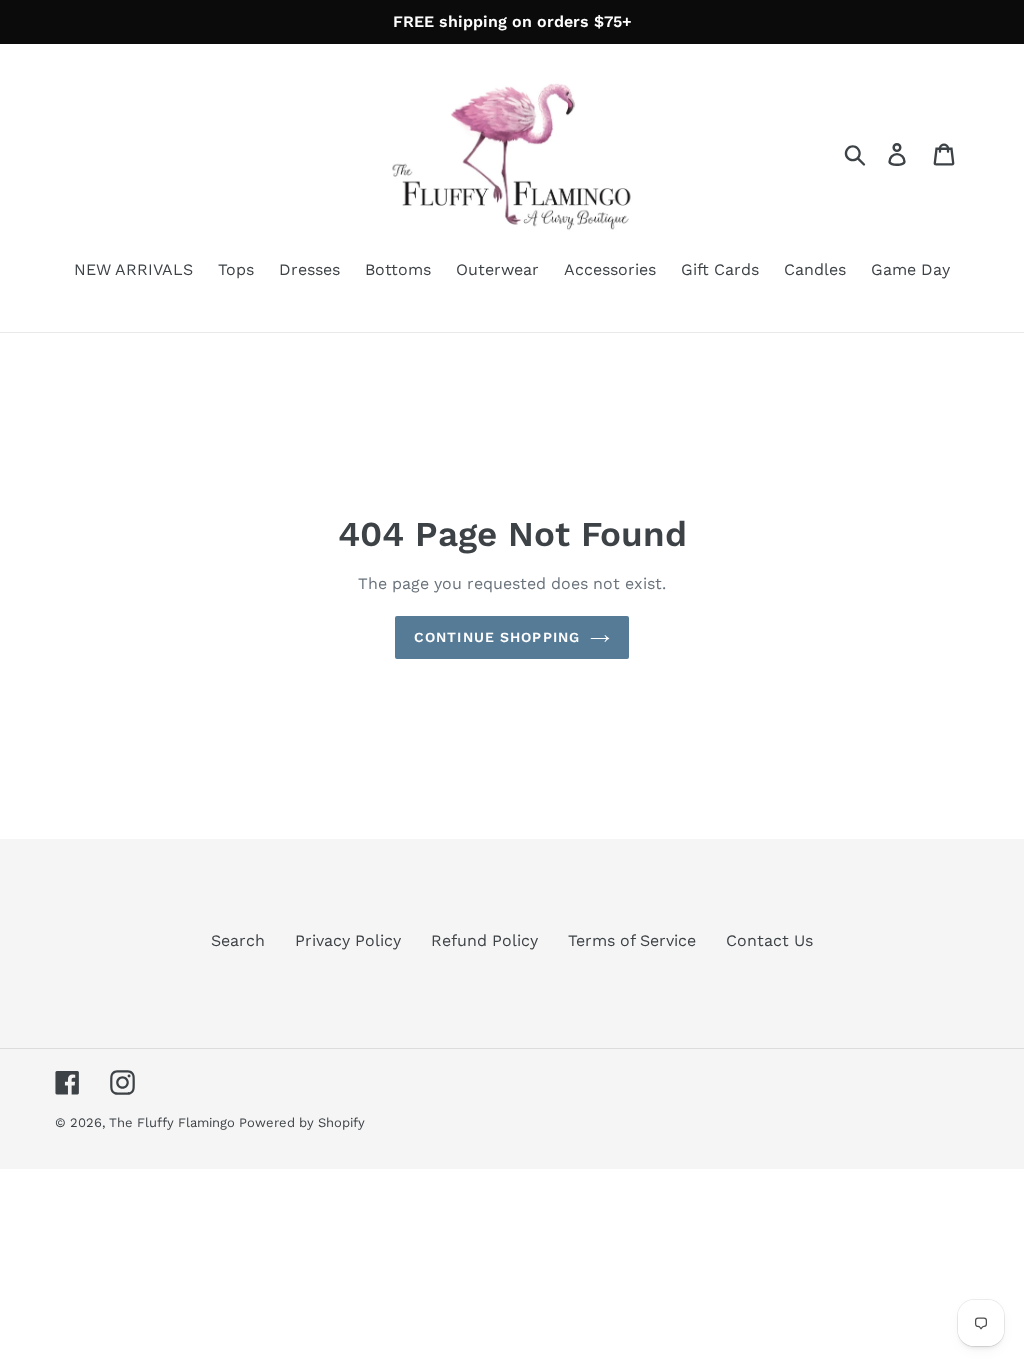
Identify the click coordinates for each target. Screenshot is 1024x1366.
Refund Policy (484, 940)
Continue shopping (497, 637)
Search (238, 940)
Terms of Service (632, 940)
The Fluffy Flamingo (174, 1122)
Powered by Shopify (302, 1122)
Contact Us (769, 940)
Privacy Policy (348, 940)
